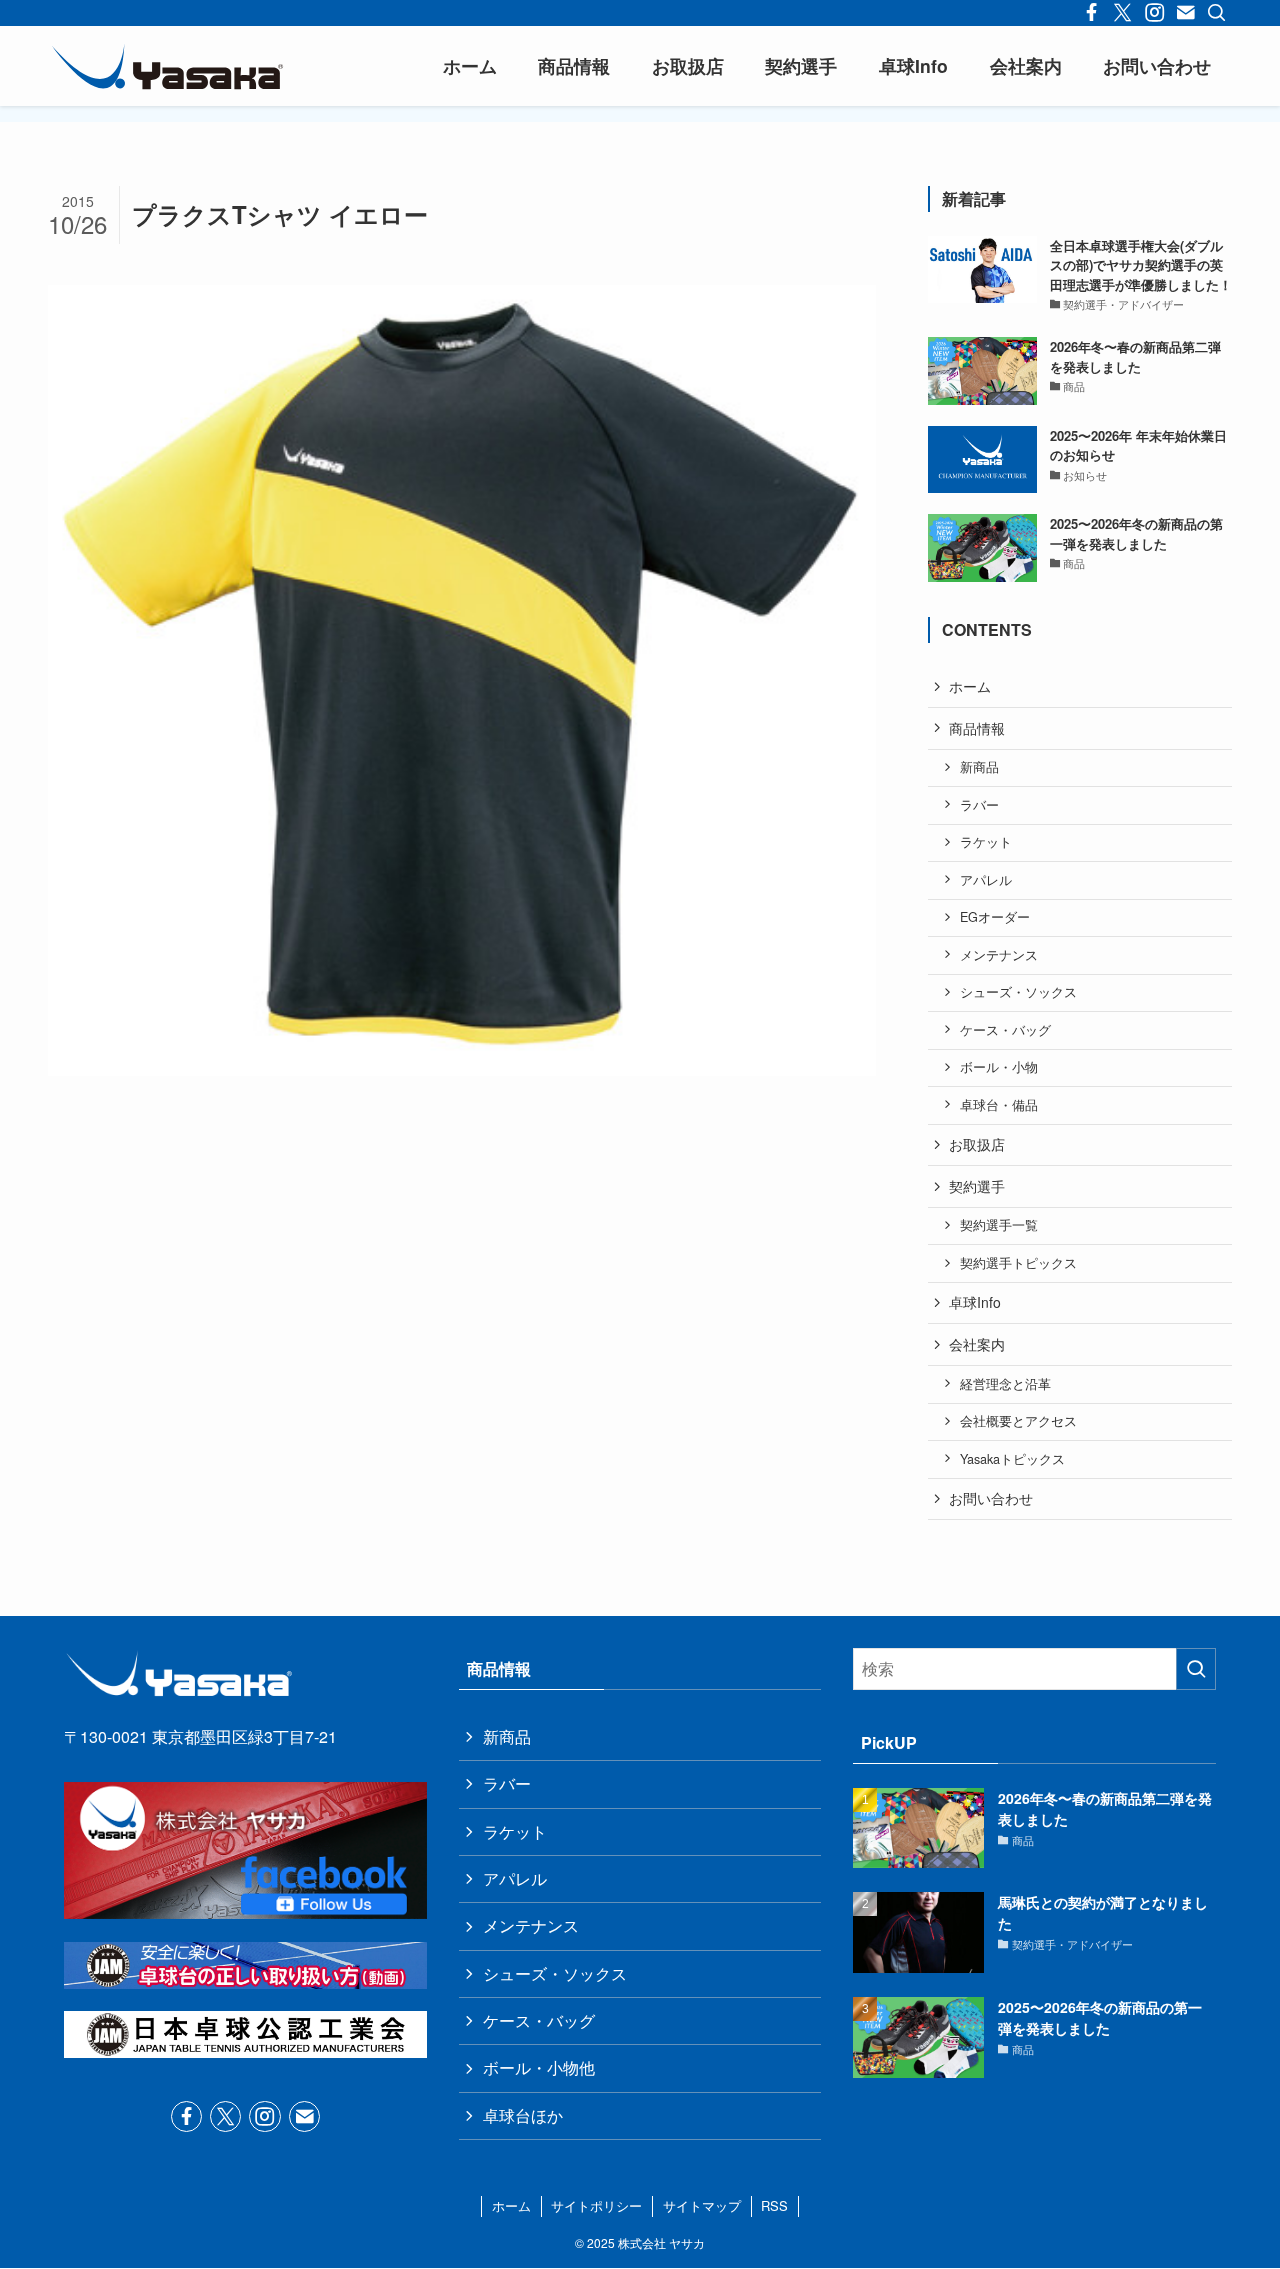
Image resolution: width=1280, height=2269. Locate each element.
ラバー (979, 805)
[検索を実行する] (1196, 1669)
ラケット (986, 842)
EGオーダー (995, 917)
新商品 (979, 767)
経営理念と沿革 (1005, 1384)
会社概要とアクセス (1018, 1421)
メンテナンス (999, 955)
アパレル (986, 880)
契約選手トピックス (1018, 1263)
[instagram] (264, 2116)
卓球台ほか (523, 2115)
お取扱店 (977, 1144)
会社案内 (977, 1344)
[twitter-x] (225, 2116)
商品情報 (977, 728)
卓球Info (975, 1302)
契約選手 (977, 1186)
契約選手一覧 (999, 1225)
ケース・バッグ (1005, 1030)
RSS (774, 2205)
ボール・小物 (999, 1067)
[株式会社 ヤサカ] (167, 66)
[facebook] (186, 2116)
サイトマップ (702, 2205)
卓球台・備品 (999, 1105)
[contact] (304, 2116)
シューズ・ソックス (1018, 992)
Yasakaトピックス (1012, 1459)
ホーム (970, 686)
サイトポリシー (596, 2205)
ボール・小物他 (539, 2067)
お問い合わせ (991, 1498)
